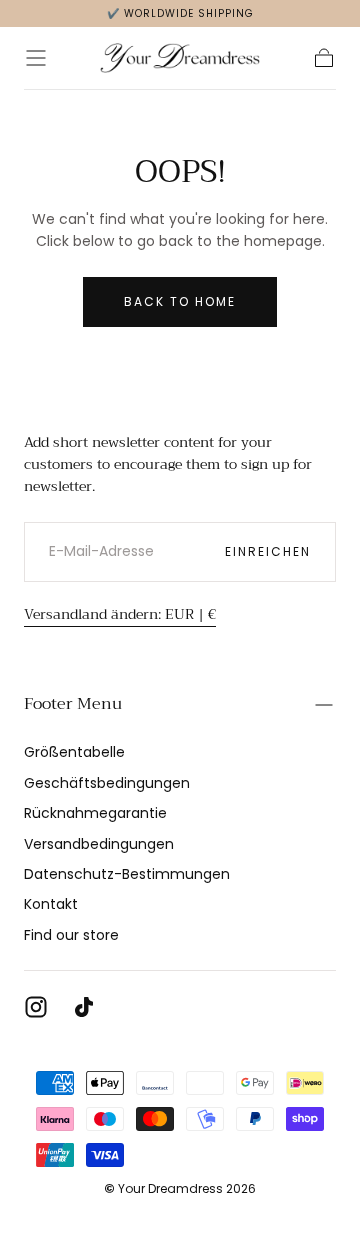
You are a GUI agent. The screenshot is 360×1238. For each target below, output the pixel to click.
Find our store (71, 935)
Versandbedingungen (99, 844)
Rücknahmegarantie (95, 813)
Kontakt (51, 904)
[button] (36, 58)
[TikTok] (84, 1007)
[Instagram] (36, 1007)
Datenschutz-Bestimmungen (127, 874)
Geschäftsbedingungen (107, 783)
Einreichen (268, 551)
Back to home (180, 301)
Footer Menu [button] (73, 704)
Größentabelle (74, 752)
